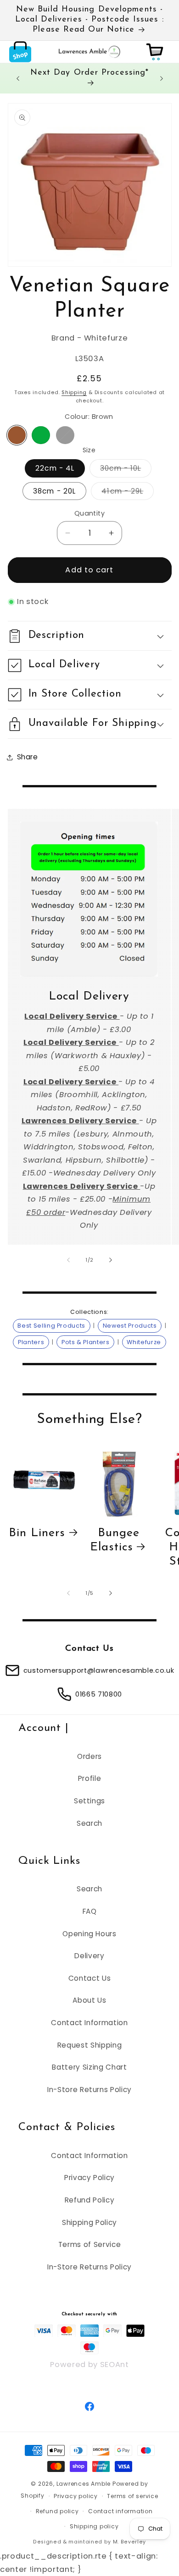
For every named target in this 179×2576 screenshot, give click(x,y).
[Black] (65, 435)
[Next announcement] (162, 78)
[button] (20, 52)
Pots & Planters (86, 1342)
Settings (89, 1801)
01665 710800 (99, 1694)
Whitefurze (144, 1342)
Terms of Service (90, 2244)
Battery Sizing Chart (89, 2067)
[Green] (41, 435)
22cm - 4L (55, 468)
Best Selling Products (51, 1326)
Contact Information (89, 2023)
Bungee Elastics (115, 1540)
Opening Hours (89, 1934)
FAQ (90, 1911)
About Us (89, 2000)
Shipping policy (94, 2526)
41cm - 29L (128, 493)
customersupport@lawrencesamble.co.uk (99, 1670)
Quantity (90, 513)
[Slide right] (111, 1260)
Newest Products (130, 1326)
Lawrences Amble (84, 2484)
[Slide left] (68, 1260)
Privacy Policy (89, 2178)
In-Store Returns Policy (89, 2090)
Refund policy (57, 2511)
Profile (90, 1778)
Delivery (89, 1956)
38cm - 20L (54, 491)
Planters (31, 1342)
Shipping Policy (89, 2222)
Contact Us (90, 1978)
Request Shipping (90, 2045)
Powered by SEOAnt (89, 2365)
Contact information (120, 2511)
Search (89, 1823)
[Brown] (17, 435)
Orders (89, 1756)
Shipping (74, 392)
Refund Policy (90, 2200)
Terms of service (132, 2496)
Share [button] (28, 757)
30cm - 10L (126, 470)
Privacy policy (76, 2496)
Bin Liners (37, 1533)
